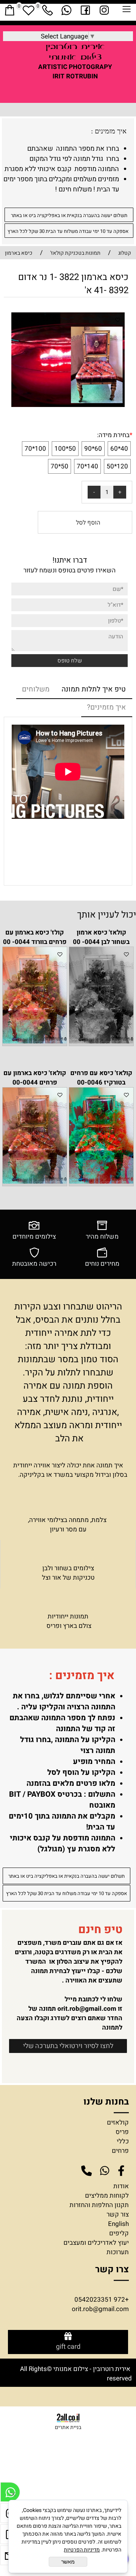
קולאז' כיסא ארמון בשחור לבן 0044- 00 (101, 937)
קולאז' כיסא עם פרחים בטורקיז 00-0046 (101, 1078)
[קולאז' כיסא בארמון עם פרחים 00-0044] (35, 1182)
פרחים (120, 2151)
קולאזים (118, 2122)
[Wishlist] (28, 10)
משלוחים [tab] (36, 689)
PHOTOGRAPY (90, 67)
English (118, 2224)
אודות (121, 2186)
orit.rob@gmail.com (87, 2009)
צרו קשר (112, 2269)
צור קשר (118, 2214)
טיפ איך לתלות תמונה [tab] (94, 689)
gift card (68, 2347)
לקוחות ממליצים (107, 2196)
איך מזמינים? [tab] (106, 707)
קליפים (119, 2233)
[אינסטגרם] (104, 10)
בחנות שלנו (105, 2102)
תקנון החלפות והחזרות (99, 2205)
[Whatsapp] (66, 10)
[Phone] (47, 10)
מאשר (68, 2562)
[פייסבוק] (85, 10)
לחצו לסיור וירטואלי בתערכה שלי (68, 2046)
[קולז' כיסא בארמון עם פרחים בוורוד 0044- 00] (35, 1041)
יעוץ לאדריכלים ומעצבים (96, 2243)
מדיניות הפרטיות (82, 2550)
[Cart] (9, 10)
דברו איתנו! (70, 560)
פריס (122, 2132)
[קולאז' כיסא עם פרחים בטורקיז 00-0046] (101, 1182)
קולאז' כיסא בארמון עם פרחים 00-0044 (35, 1078)
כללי (123, 2141)
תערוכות (118, 2252)
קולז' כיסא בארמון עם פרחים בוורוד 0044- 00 (35, 937)
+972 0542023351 (102, 2300)
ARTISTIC (53, 67)
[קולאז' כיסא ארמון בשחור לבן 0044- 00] (101, 1041)
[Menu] (127, 11)
